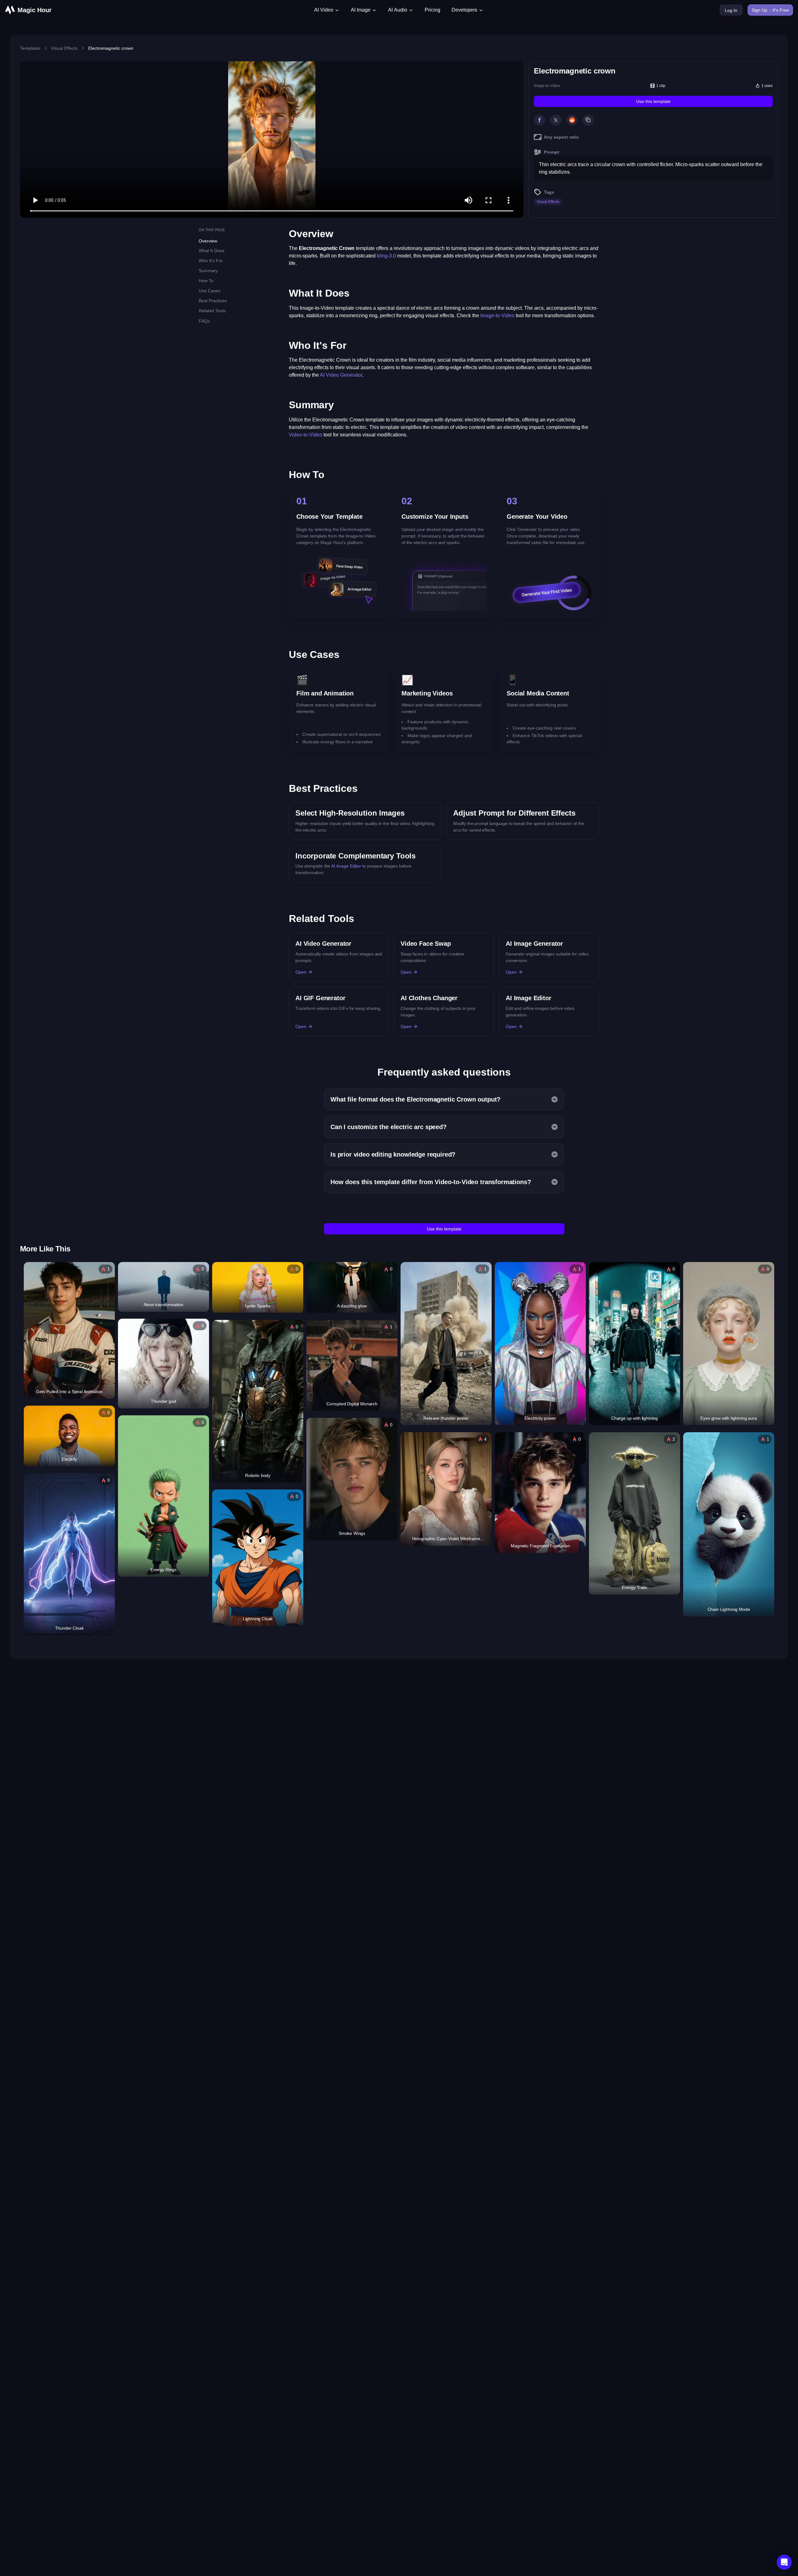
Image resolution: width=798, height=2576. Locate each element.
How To (206, 281)
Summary (208, 271)
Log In (731, 10)
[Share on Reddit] (572, 120)
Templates (30, 48)
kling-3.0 (386, 256)
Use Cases (210, 291)
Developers (464, 10)
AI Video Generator (341, 375)
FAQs (204, 321)
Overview (208, 241)
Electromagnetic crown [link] (111, 48)
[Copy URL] (588, 120)
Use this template (653, 101)
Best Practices (213, 301)
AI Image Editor (346, 866)
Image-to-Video (547, 86)
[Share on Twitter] (556, 120)
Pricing (432, 10)
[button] (784, 2562)
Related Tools (212, 311)
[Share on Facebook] (540, 120)
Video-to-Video (306, 435)
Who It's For (211, 261)
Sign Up (770, 10)
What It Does (212, 251)
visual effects (64, 48)
